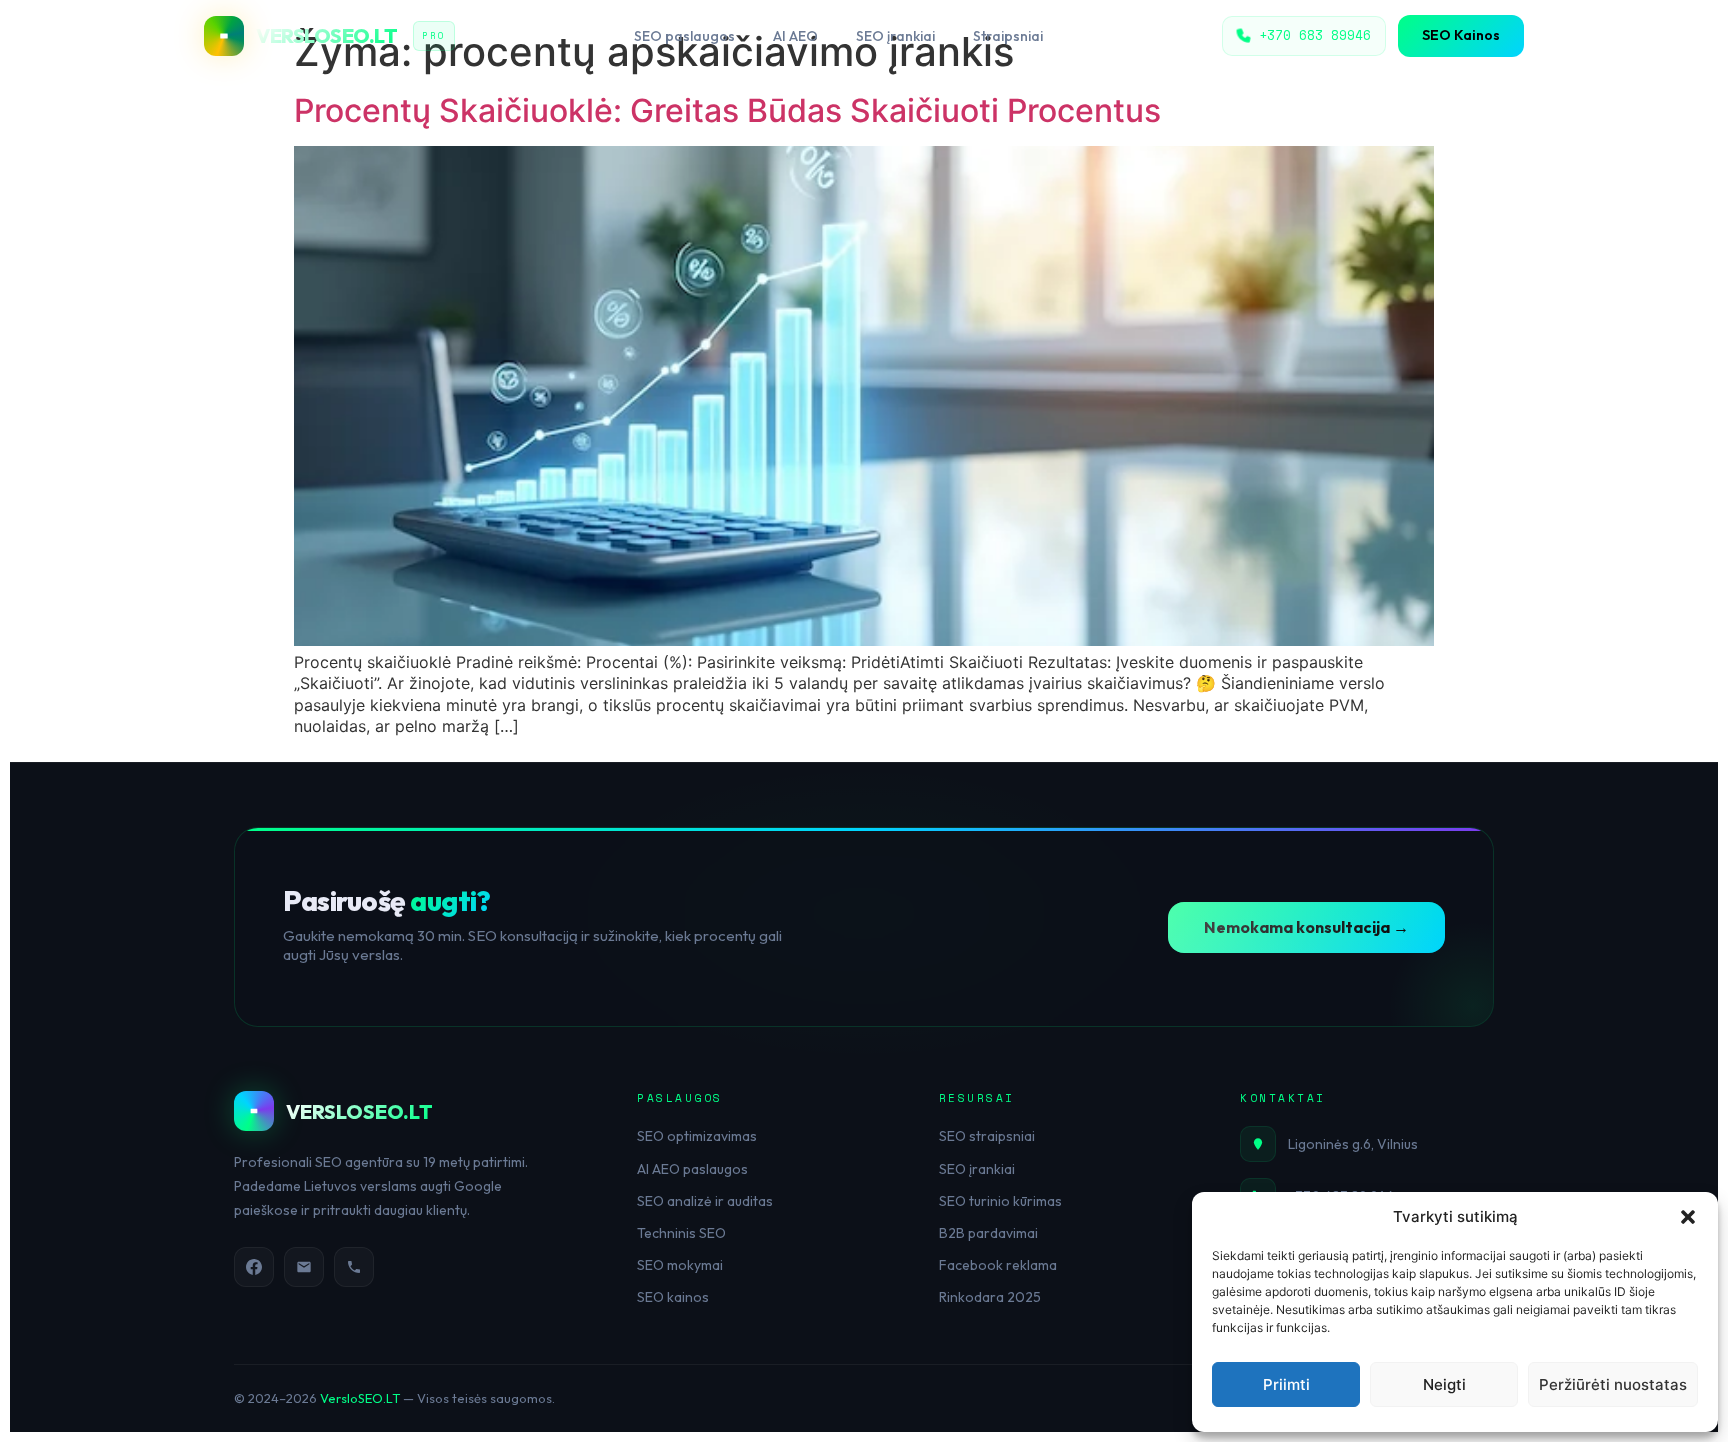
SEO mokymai (680, 1265)
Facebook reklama (998, 1265)
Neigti (1444, 1384)
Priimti (1286, 1384)
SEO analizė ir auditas (705, 1201)
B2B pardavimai (988, 1233)
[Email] (304, 1267)
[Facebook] (254, 1267)
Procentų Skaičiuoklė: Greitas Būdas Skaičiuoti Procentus (727, 110)
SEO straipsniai (987, 1136)
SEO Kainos (1461, 35)
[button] (1688, 1217)
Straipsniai (1008, 36)
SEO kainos (673, 1297)
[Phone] (354, 1267)
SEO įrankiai (895, 36)
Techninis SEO (681, 1233)
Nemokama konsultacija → (1306, 927)
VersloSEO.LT (360, 1398)
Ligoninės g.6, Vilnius (1353, 1144)
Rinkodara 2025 (990, 1297)
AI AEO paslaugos (692, 1169)
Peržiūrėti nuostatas (1613, 1384)
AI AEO (795, 36)
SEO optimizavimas (697, 1136)
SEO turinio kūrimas (1000, 1201)
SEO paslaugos (684, 36)
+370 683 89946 (1315, 35)
